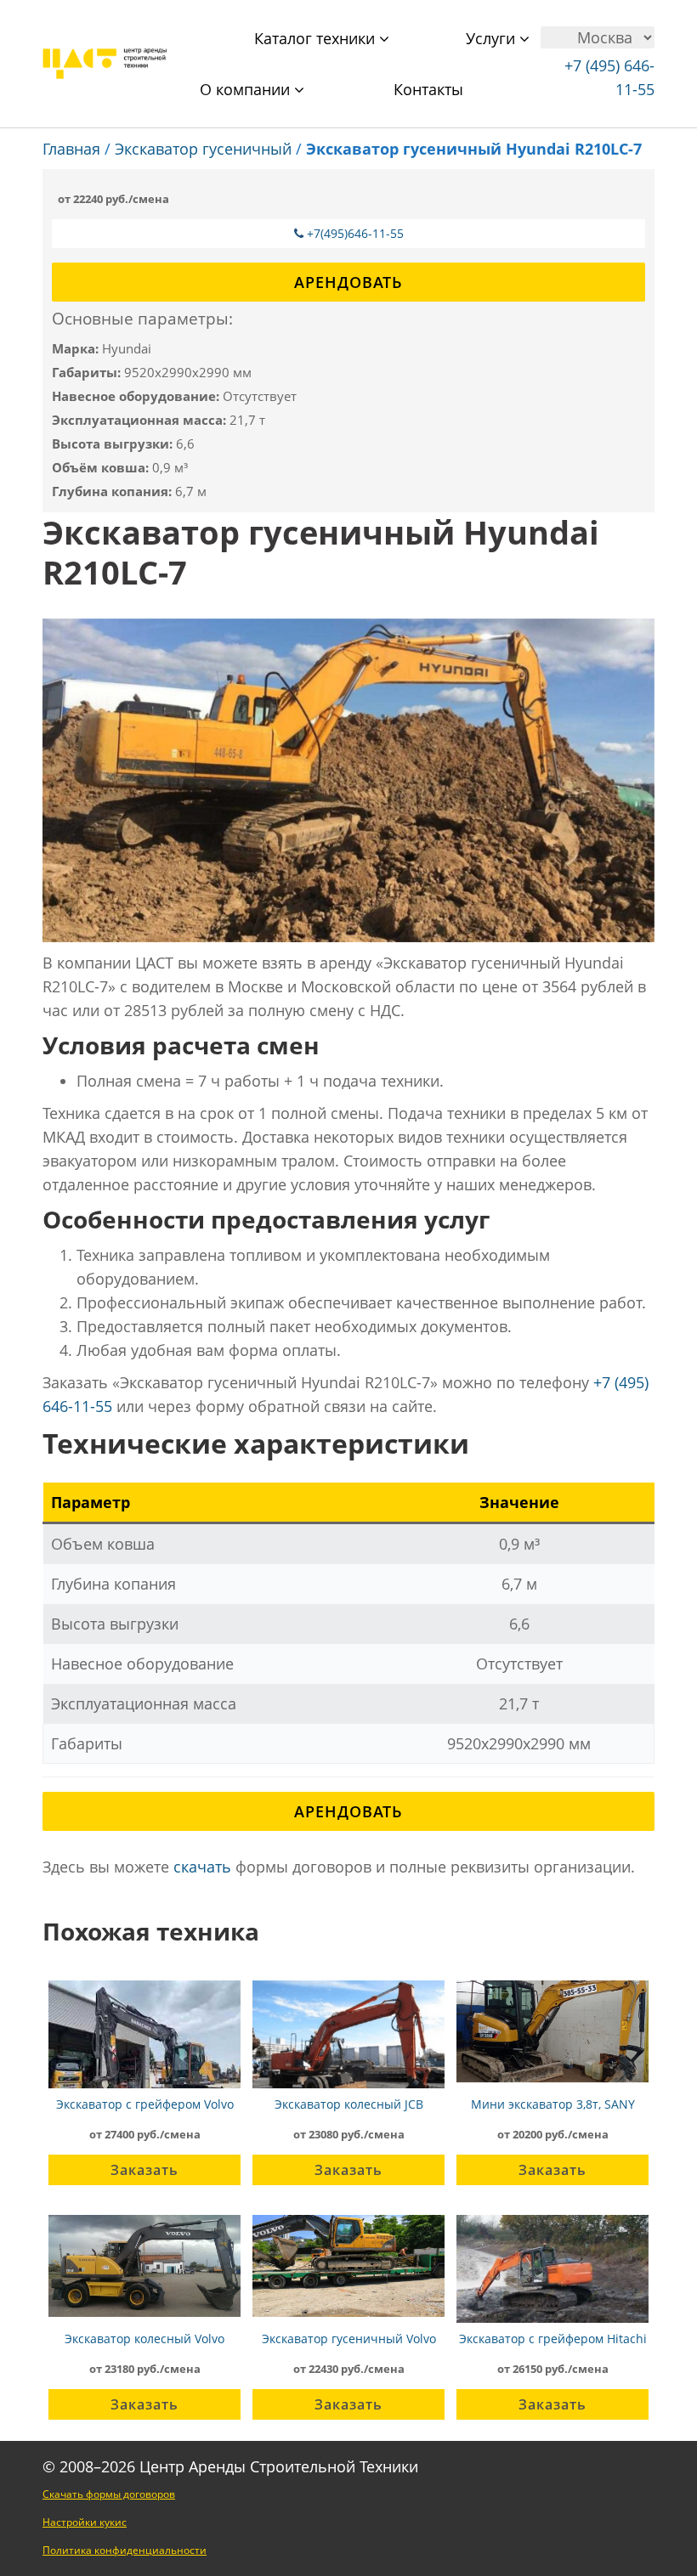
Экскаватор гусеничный (203, 149)
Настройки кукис (85, 2522)
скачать (202, 1867)
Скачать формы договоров (109, 2494)
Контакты (428, 89)
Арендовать (348, 282)
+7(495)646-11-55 (355, 233)
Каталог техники (317, 38)
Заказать (144, 2170)
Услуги (493, 38)
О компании (247, 89)
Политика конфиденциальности (125, 2550)
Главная (71, 149)
